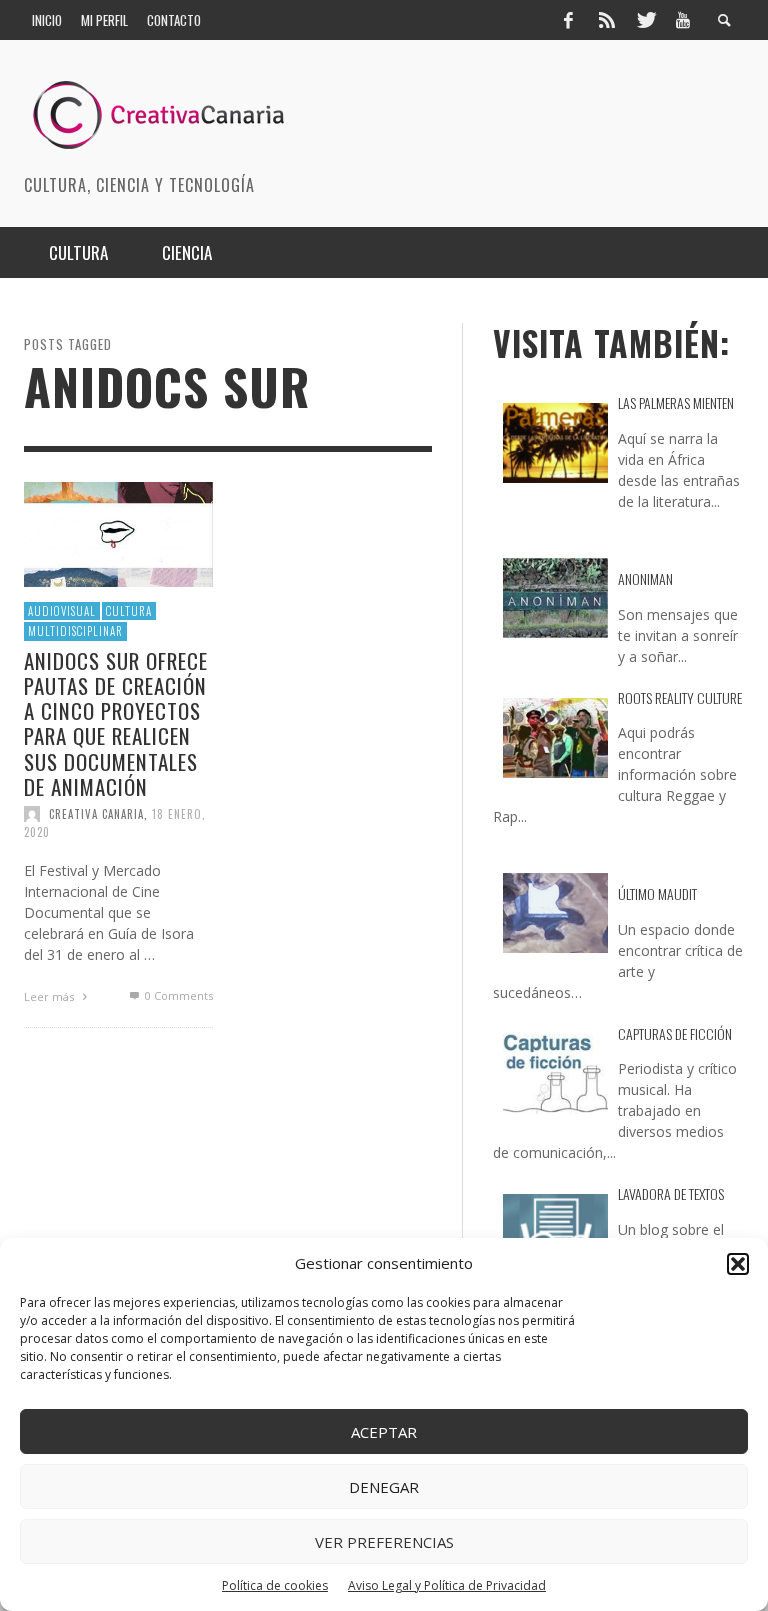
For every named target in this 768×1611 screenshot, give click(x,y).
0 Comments (177, 995)
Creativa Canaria (96, 814)
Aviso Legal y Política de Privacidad (447, 1585)
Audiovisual (62, 611)
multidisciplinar (75, 631)
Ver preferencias (384, 1542)
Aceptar (384, 1432)
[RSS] (607, 20)
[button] (738, 1264)
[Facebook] (568, 20)
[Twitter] (645, 20)
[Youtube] (683, 20)
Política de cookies (275, 1585)
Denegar (384, 1487)
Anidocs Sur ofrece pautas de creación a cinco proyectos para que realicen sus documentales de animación (116, 723)
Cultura (129, 611)
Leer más (50, 996)
